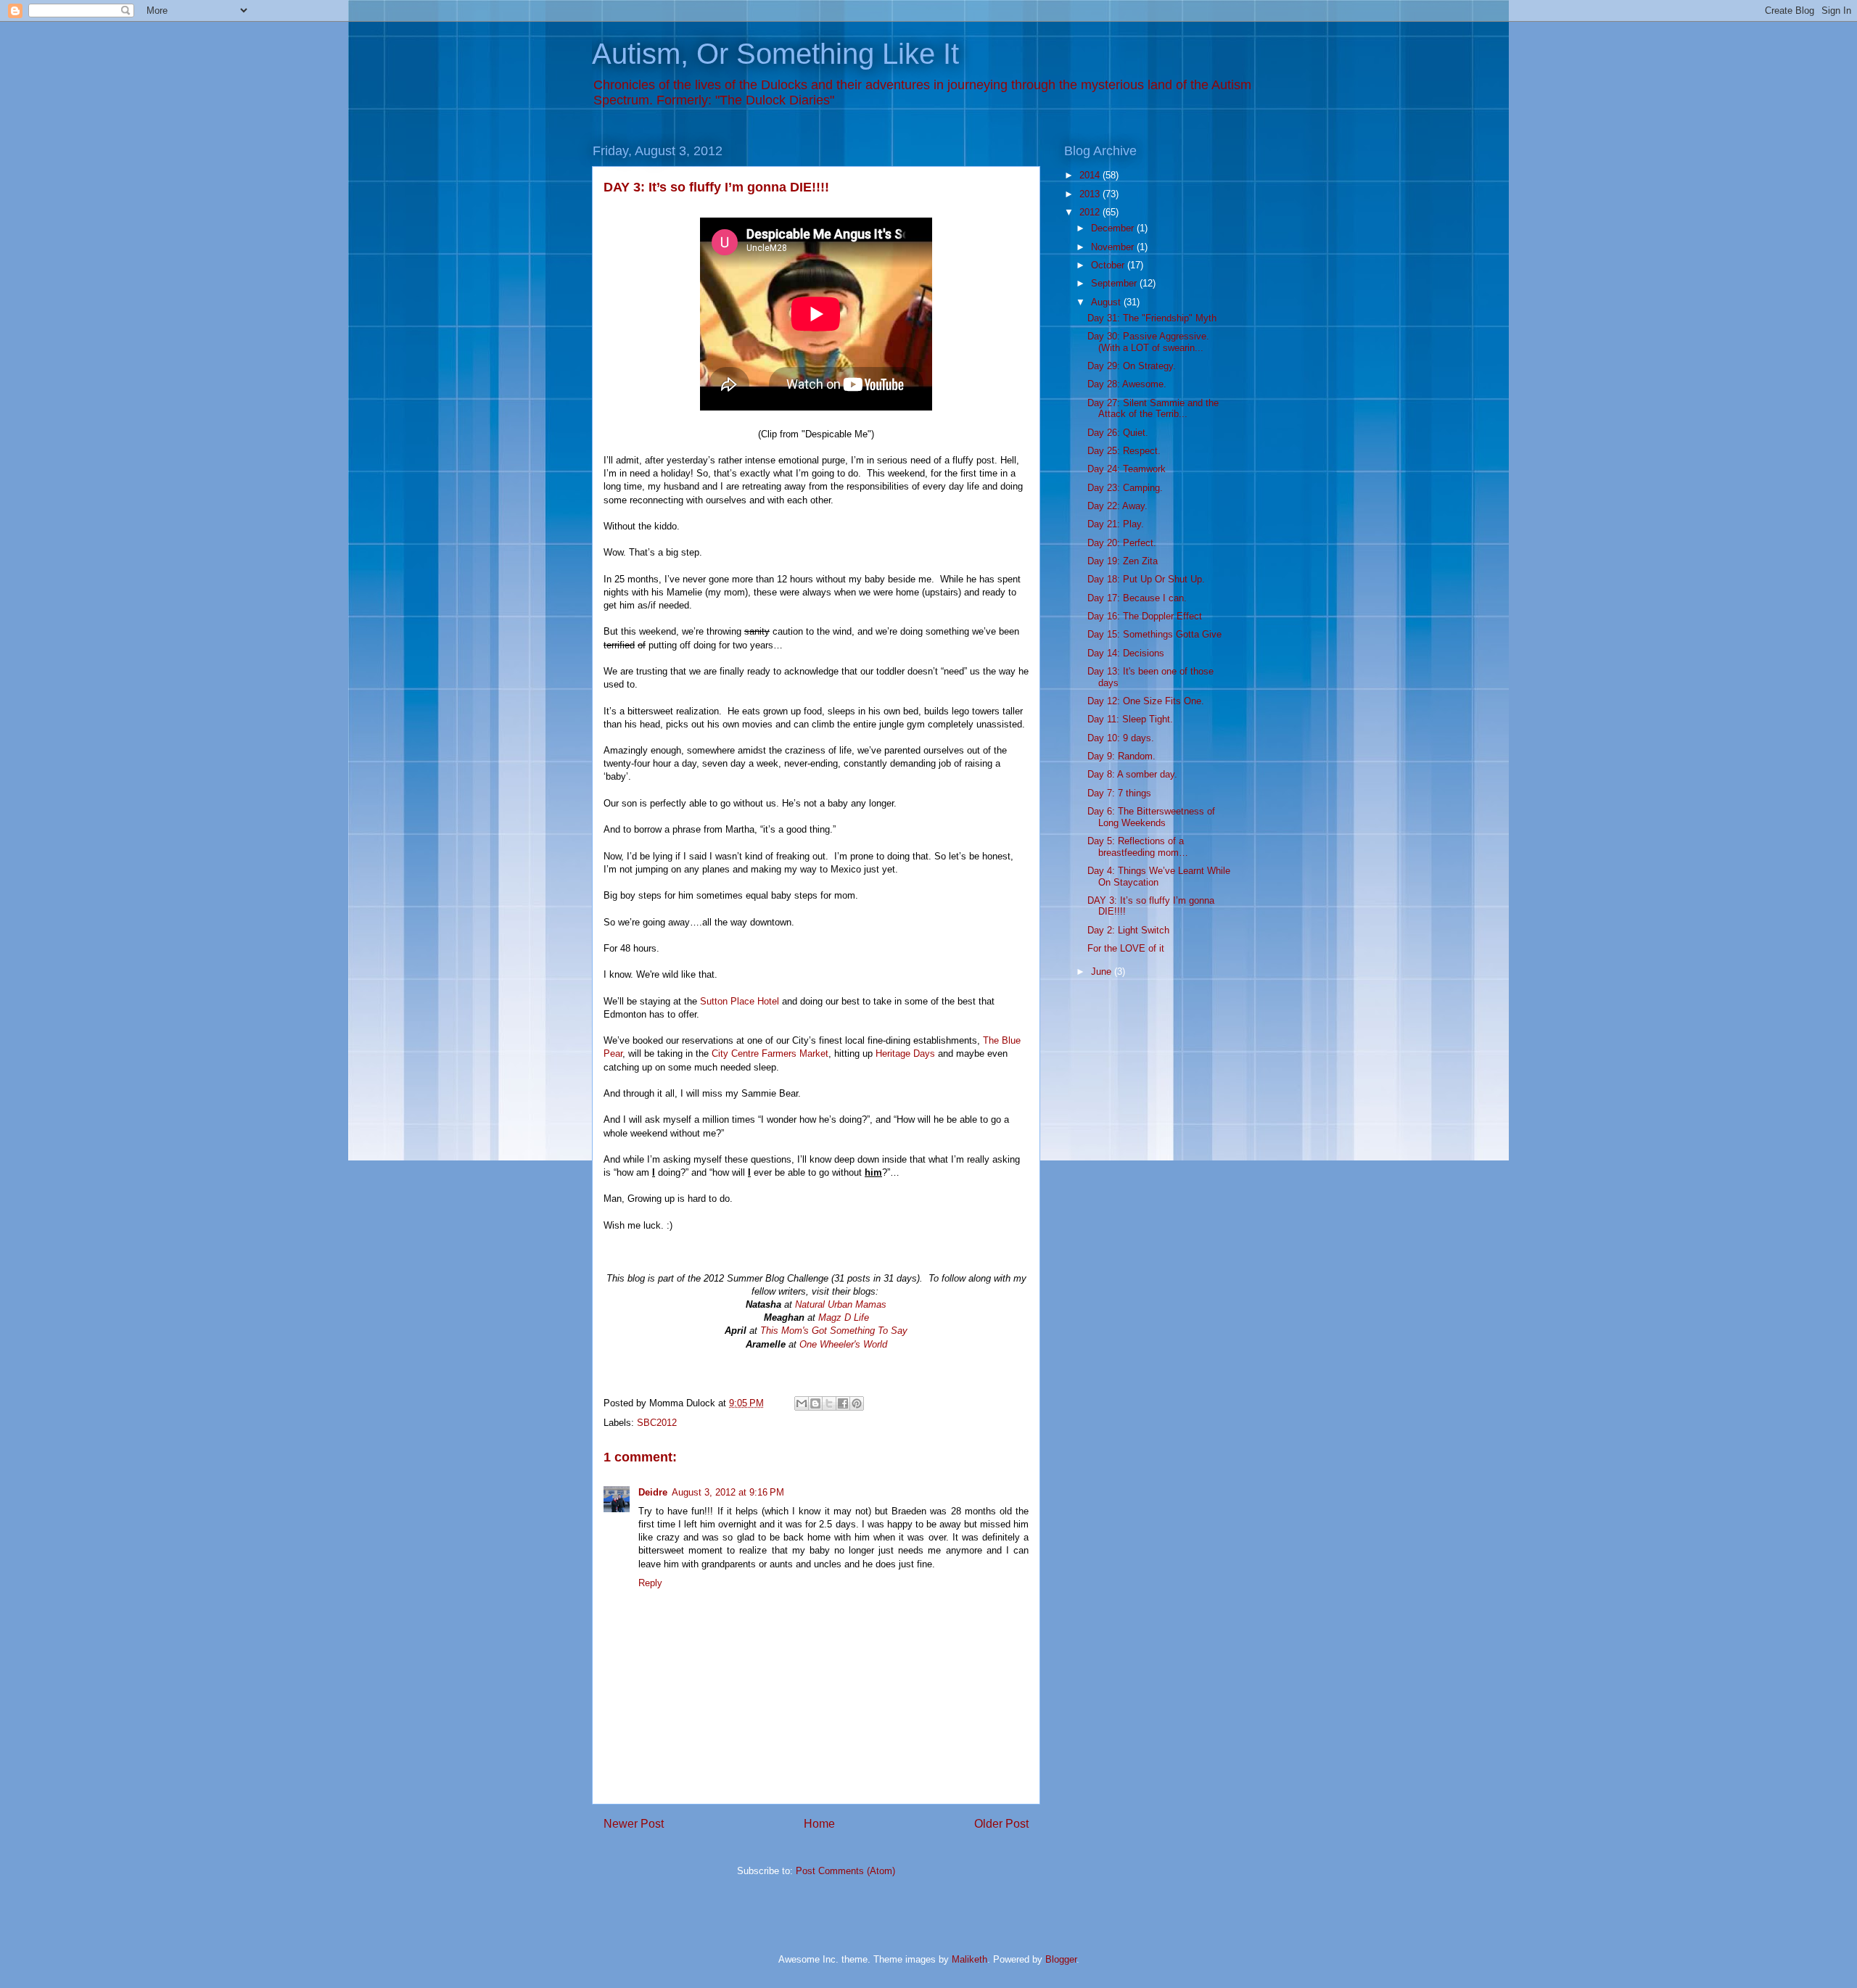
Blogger (1061, 1959)
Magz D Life (844, 1317)
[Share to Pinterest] (857, 1403)
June (1103, 972)
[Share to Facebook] (843, 1403)
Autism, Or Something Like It (775, 54)
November (1114, 247)
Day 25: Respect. (1124, 451)
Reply (650, 1583)
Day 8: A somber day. (1132, 774)
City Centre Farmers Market (770, 1053)
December (1114, 228)
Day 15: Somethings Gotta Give (1154, 634)
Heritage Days (905, 1053)
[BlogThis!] (815, 1403)
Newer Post (634, 1824)
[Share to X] (829, 1403)
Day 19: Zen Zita (1123, 561)
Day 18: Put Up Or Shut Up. (1146, 579)
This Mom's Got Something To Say (834, 1331)
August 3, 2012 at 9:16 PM (728, 1492)
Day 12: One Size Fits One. (1146, 701)
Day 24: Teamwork (1127, 469)
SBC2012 (657, 1423)
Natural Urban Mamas (841, 1304)
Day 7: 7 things (1119, 793)
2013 (1091, 194)
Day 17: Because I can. (1137, 598)
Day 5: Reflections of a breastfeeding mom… (1138, 847)
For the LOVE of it (1126, 948)
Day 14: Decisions (1126, 653)
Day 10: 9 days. (1121, 738)
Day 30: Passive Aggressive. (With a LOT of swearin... (1148, 342)
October (1109, 265)
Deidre (653, 1492)
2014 (1091, 175)
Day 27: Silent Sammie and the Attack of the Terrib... (1153, 409)
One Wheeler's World (843, 1344)
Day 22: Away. (1117, 506)
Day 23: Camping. (1125, 488)
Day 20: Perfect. (1122, 543)
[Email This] (802, 1403)
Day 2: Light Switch (1128, 930)
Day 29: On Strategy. (1132, 366)
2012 (1091, 212)
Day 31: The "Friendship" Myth (1152, 318)
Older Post (1001, 1824)
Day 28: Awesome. (1127, 384)
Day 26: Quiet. (1118, 433)
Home (819, 1824)
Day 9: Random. (1121, 756)
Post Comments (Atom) (845, 1871)
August (1107, 302)
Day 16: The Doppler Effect (1145, 616)
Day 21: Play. (1116, 524)
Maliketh (969, 1959)
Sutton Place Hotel (740, 1001)
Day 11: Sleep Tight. (1130, 719)
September (1115, 283)
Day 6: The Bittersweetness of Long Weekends (1151, 817)
